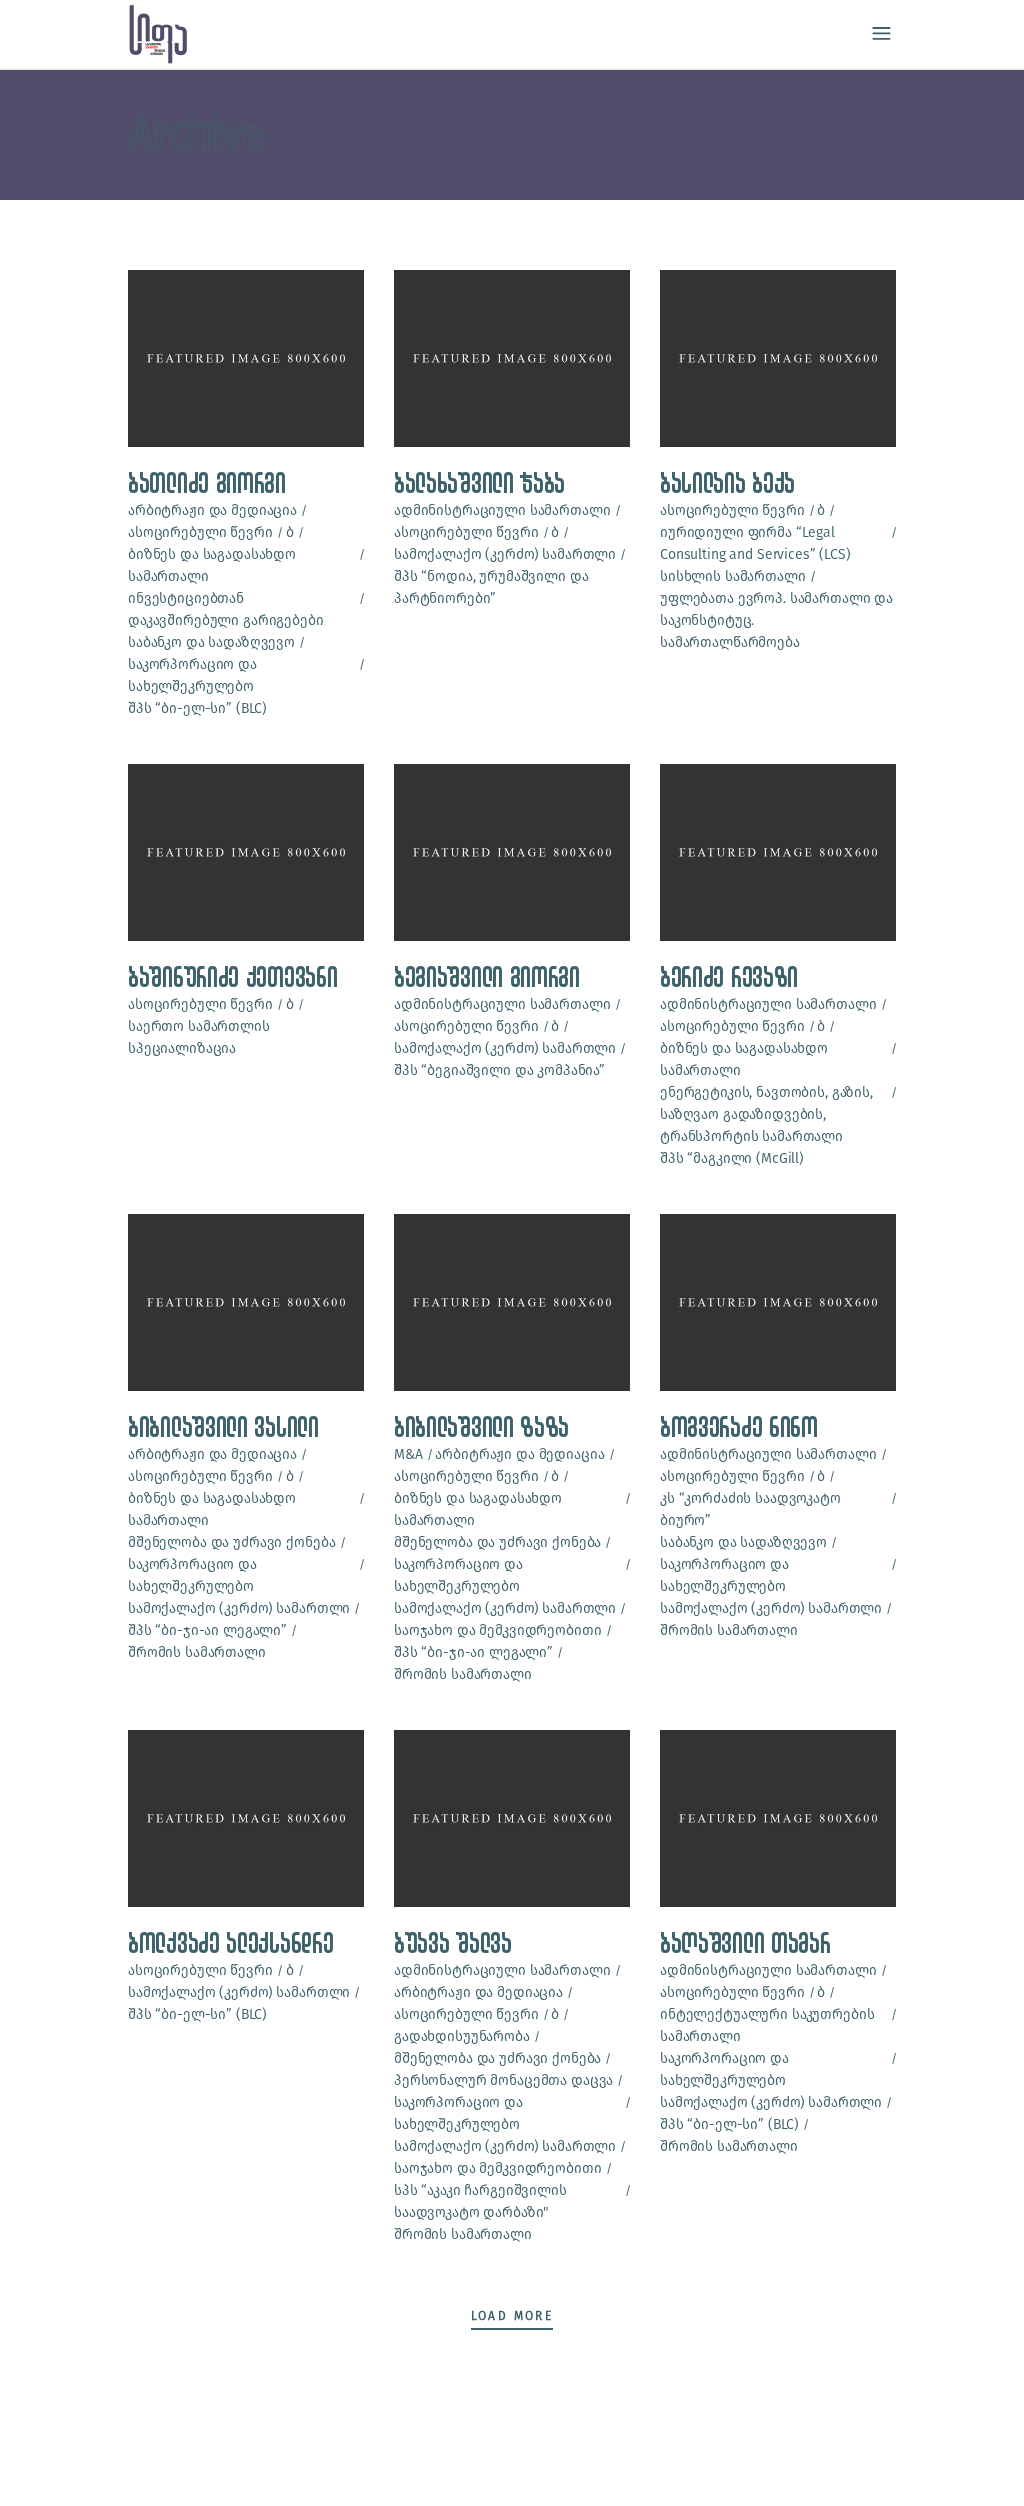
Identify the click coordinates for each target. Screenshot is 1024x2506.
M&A (408, 1454)
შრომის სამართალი (197, 1652)
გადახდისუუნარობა (462, 2036)
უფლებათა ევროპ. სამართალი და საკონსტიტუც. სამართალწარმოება (776, 620)
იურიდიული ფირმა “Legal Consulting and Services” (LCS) (755, 543)
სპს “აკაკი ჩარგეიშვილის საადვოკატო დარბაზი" (480, 2201)
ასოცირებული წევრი (200, 532)
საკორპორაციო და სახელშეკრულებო (192, 675)
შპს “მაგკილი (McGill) (732, 1158)
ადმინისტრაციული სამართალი (502, 510)
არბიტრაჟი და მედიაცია (212, 510)
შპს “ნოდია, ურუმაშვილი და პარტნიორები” (491, 587)
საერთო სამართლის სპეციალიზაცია (199, 1037)
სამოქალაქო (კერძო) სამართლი (505, 554)
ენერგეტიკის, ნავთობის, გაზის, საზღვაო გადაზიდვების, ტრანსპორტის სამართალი (766, 1114)
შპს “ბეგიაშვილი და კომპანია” (499, 1070)
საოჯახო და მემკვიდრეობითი (498, 1630)
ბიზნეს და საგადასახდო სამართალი (212, 565)
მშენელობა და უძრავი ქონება (231, 1542)
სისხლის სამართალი (733, 576)
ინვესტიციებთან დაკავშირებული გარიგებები (226, 609)
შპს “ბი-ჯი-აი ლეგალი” (207, 1630)
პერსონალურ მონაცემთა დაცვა (503, 2080)
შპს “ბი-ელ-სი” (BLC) (197, 708)
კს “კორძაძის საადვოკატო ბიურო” (750, 1509)
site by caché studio (126, 2467)
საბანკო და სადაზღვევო (211, 642)
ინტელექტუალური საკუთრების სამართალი (767, 2025)
